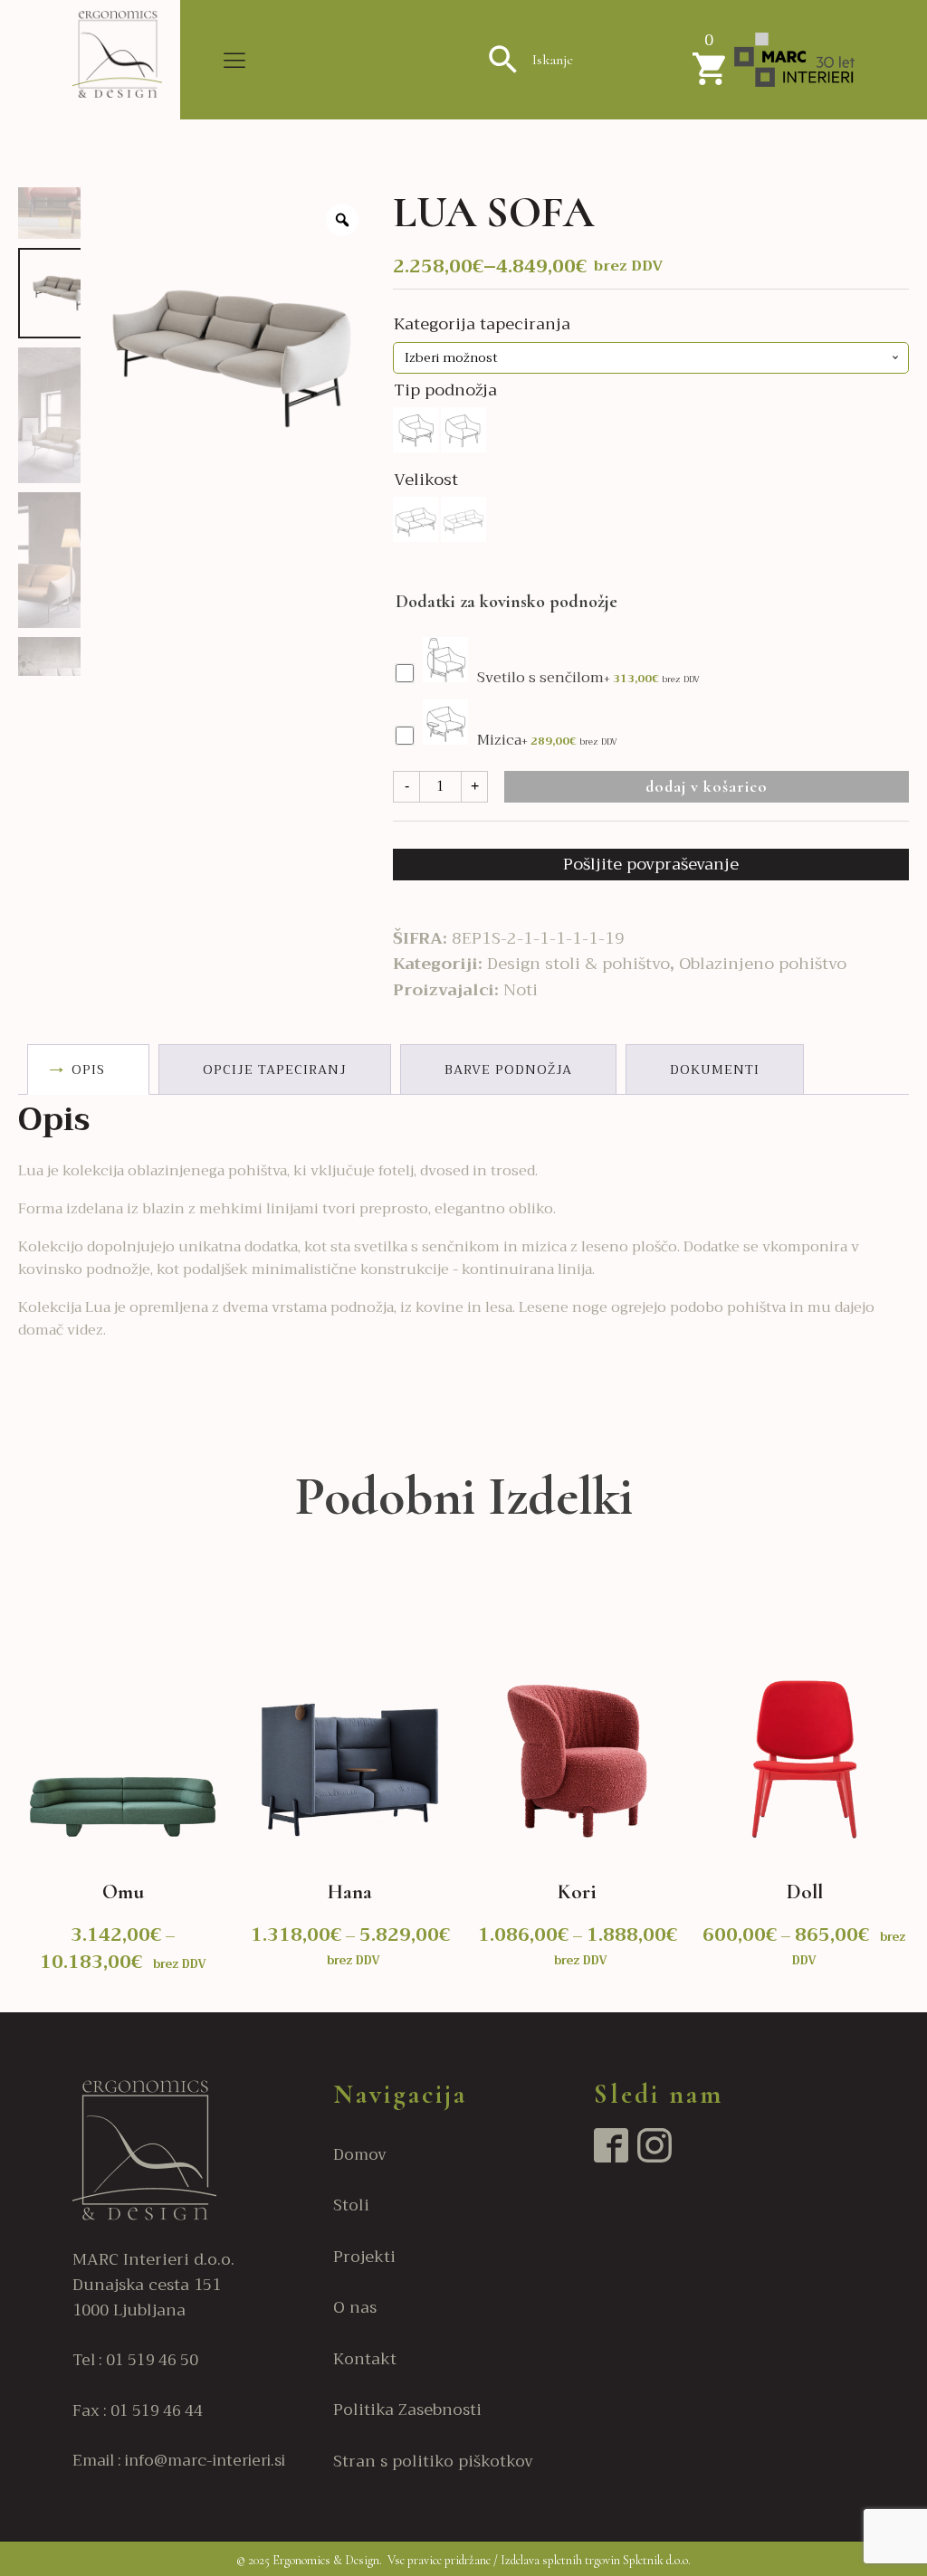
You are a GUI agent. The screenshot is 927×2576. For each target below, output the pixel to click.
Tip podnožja (445, 390)
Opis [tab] (88, 1069)
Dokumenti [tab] (715, 1069)
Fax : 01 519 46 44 (138, 2411)
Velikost (426, 480)
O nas (355, 2307)
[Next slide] (908, 1790)
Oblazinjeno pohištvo (763, 964)
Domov (360, 2154)
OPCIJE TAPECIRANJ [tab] (275, 1069)
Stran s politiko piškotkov (433, 2461)
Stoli (351, 2205)
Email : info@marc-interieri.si (179, 2461)
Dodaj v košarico (707, 786)
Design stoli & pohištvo (578, 964)
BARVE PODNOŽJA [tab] (508, 1069)
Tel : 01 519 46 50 (135, 2360)
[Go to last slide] (18, 1790)
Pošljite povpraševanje (651, 864)
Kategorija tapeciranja (482, 324)
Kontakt (365, 2359)
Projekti (364, 2257)
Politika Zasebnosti (407, 2410)
